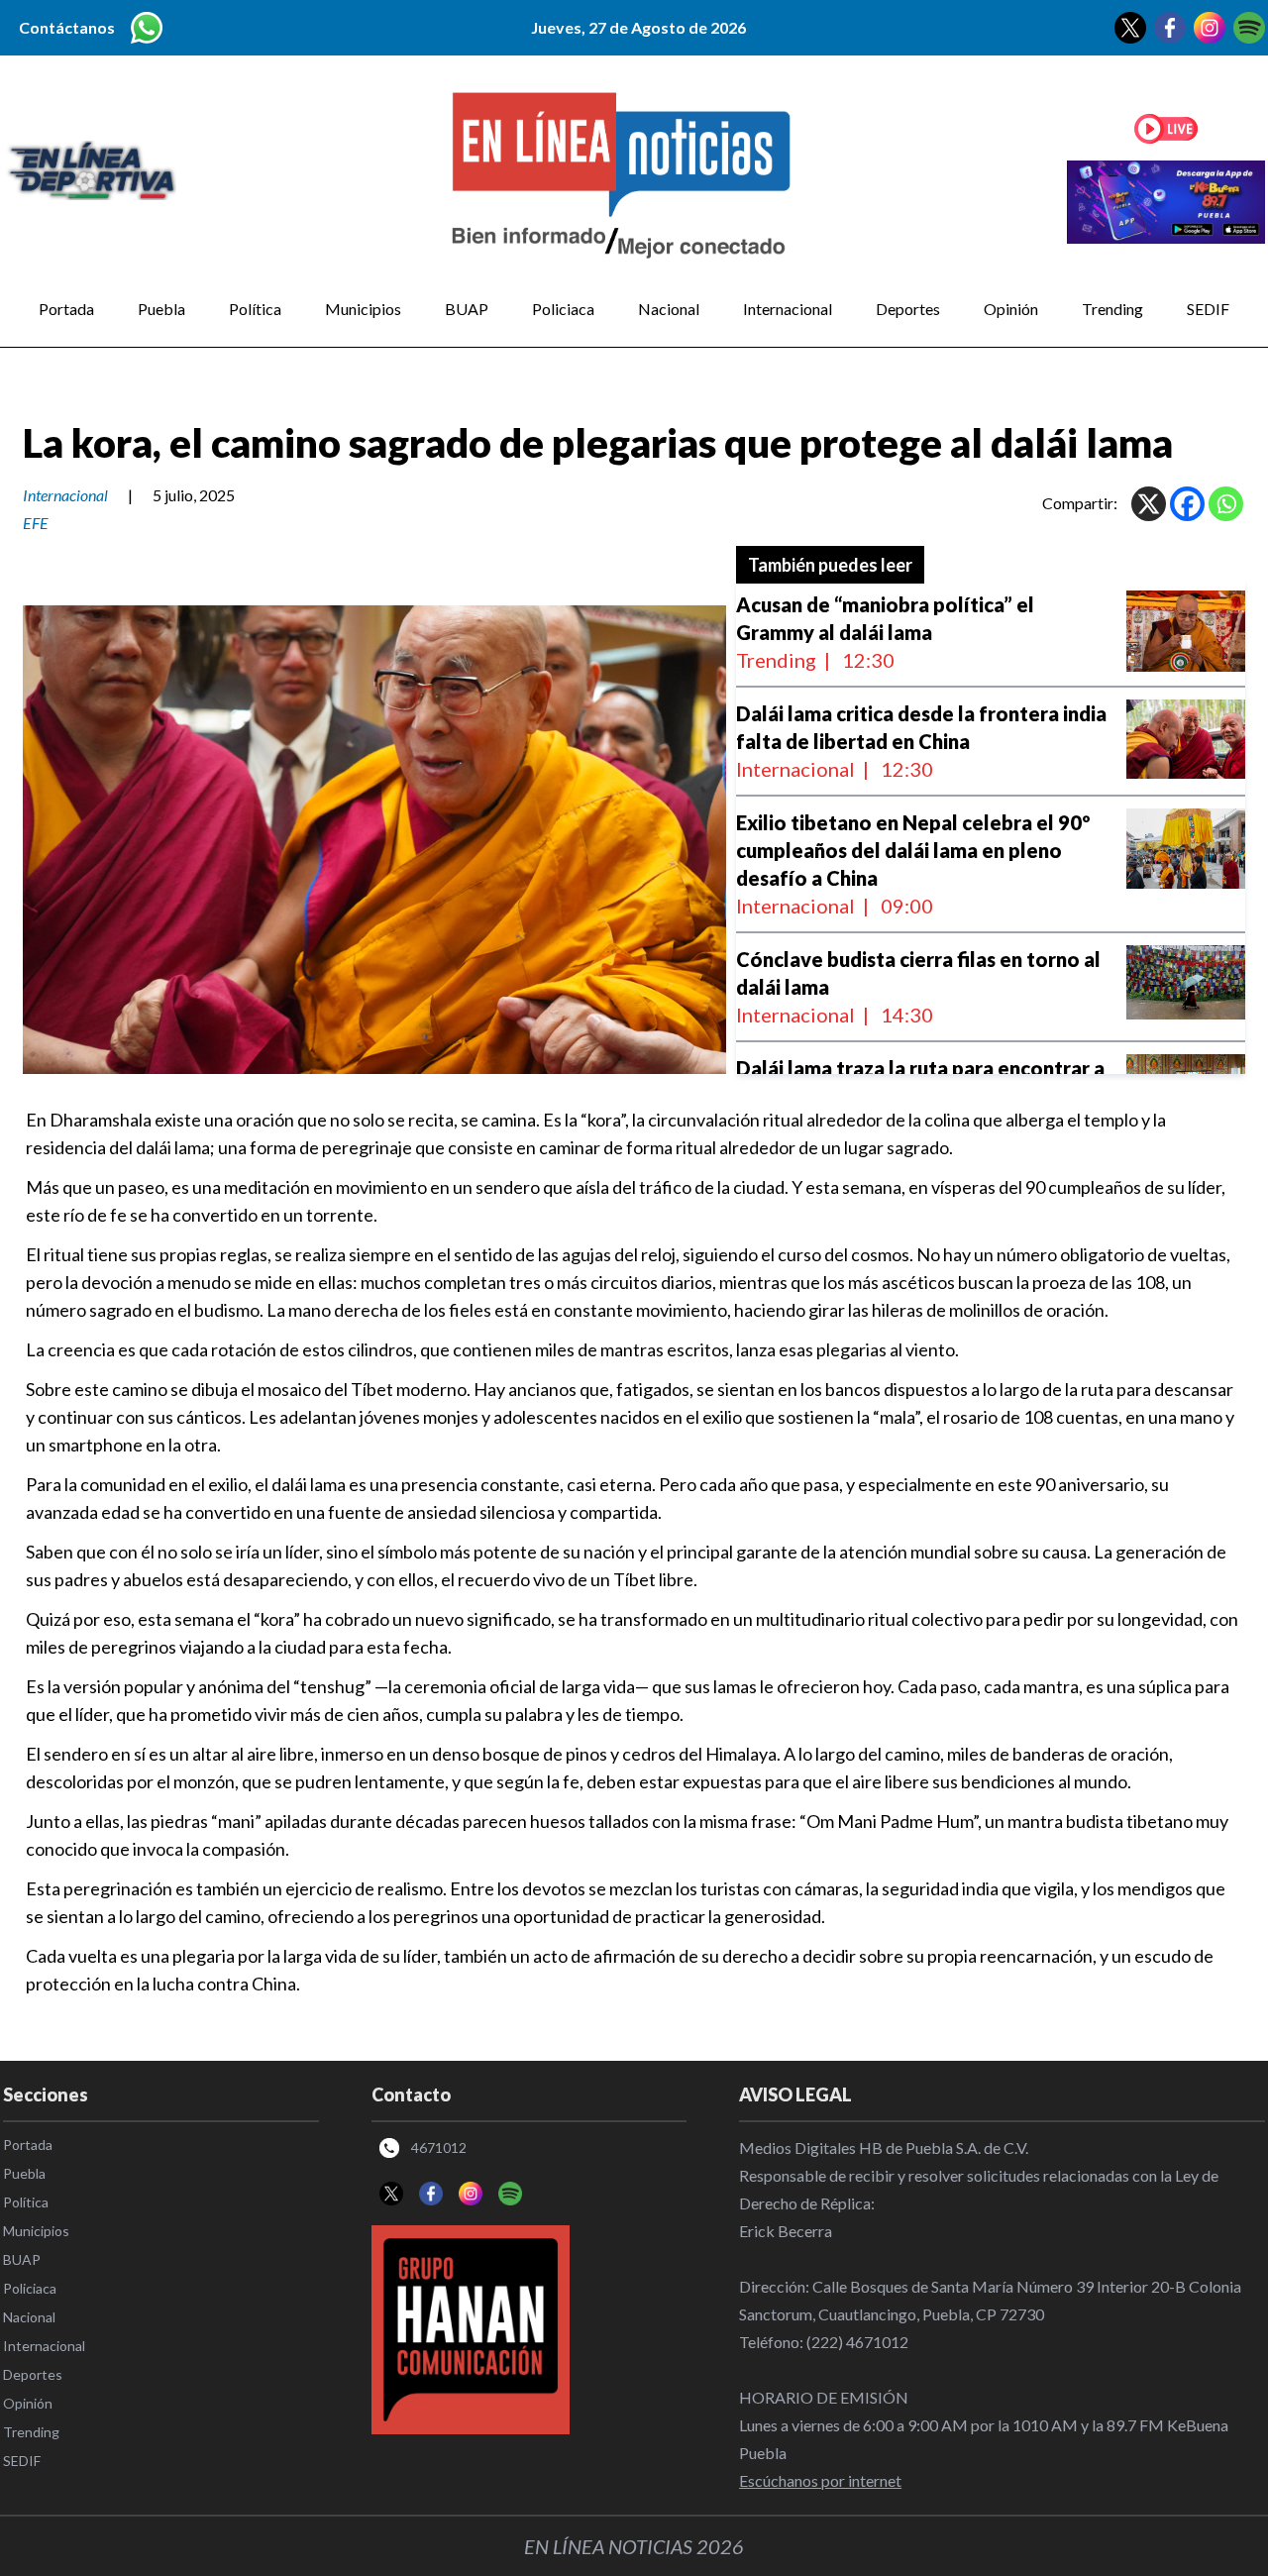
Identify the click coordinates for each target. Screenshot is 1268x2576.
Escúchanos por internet (820, 2480)
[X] (1149, 504)
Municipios (363, 309)
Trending (1112, 309)
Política (255, 309)
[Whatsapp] (1226, 504)
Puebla (161, 309)
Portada (66, 309)
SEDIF (1208, 309)
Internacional (788, 309)
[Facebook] (1187, 504)
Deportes (908, 309)
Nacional (669, 309)
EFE (36, 523)
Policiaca (563, 309)
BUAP (467, 309)
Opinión (1011, 309)
